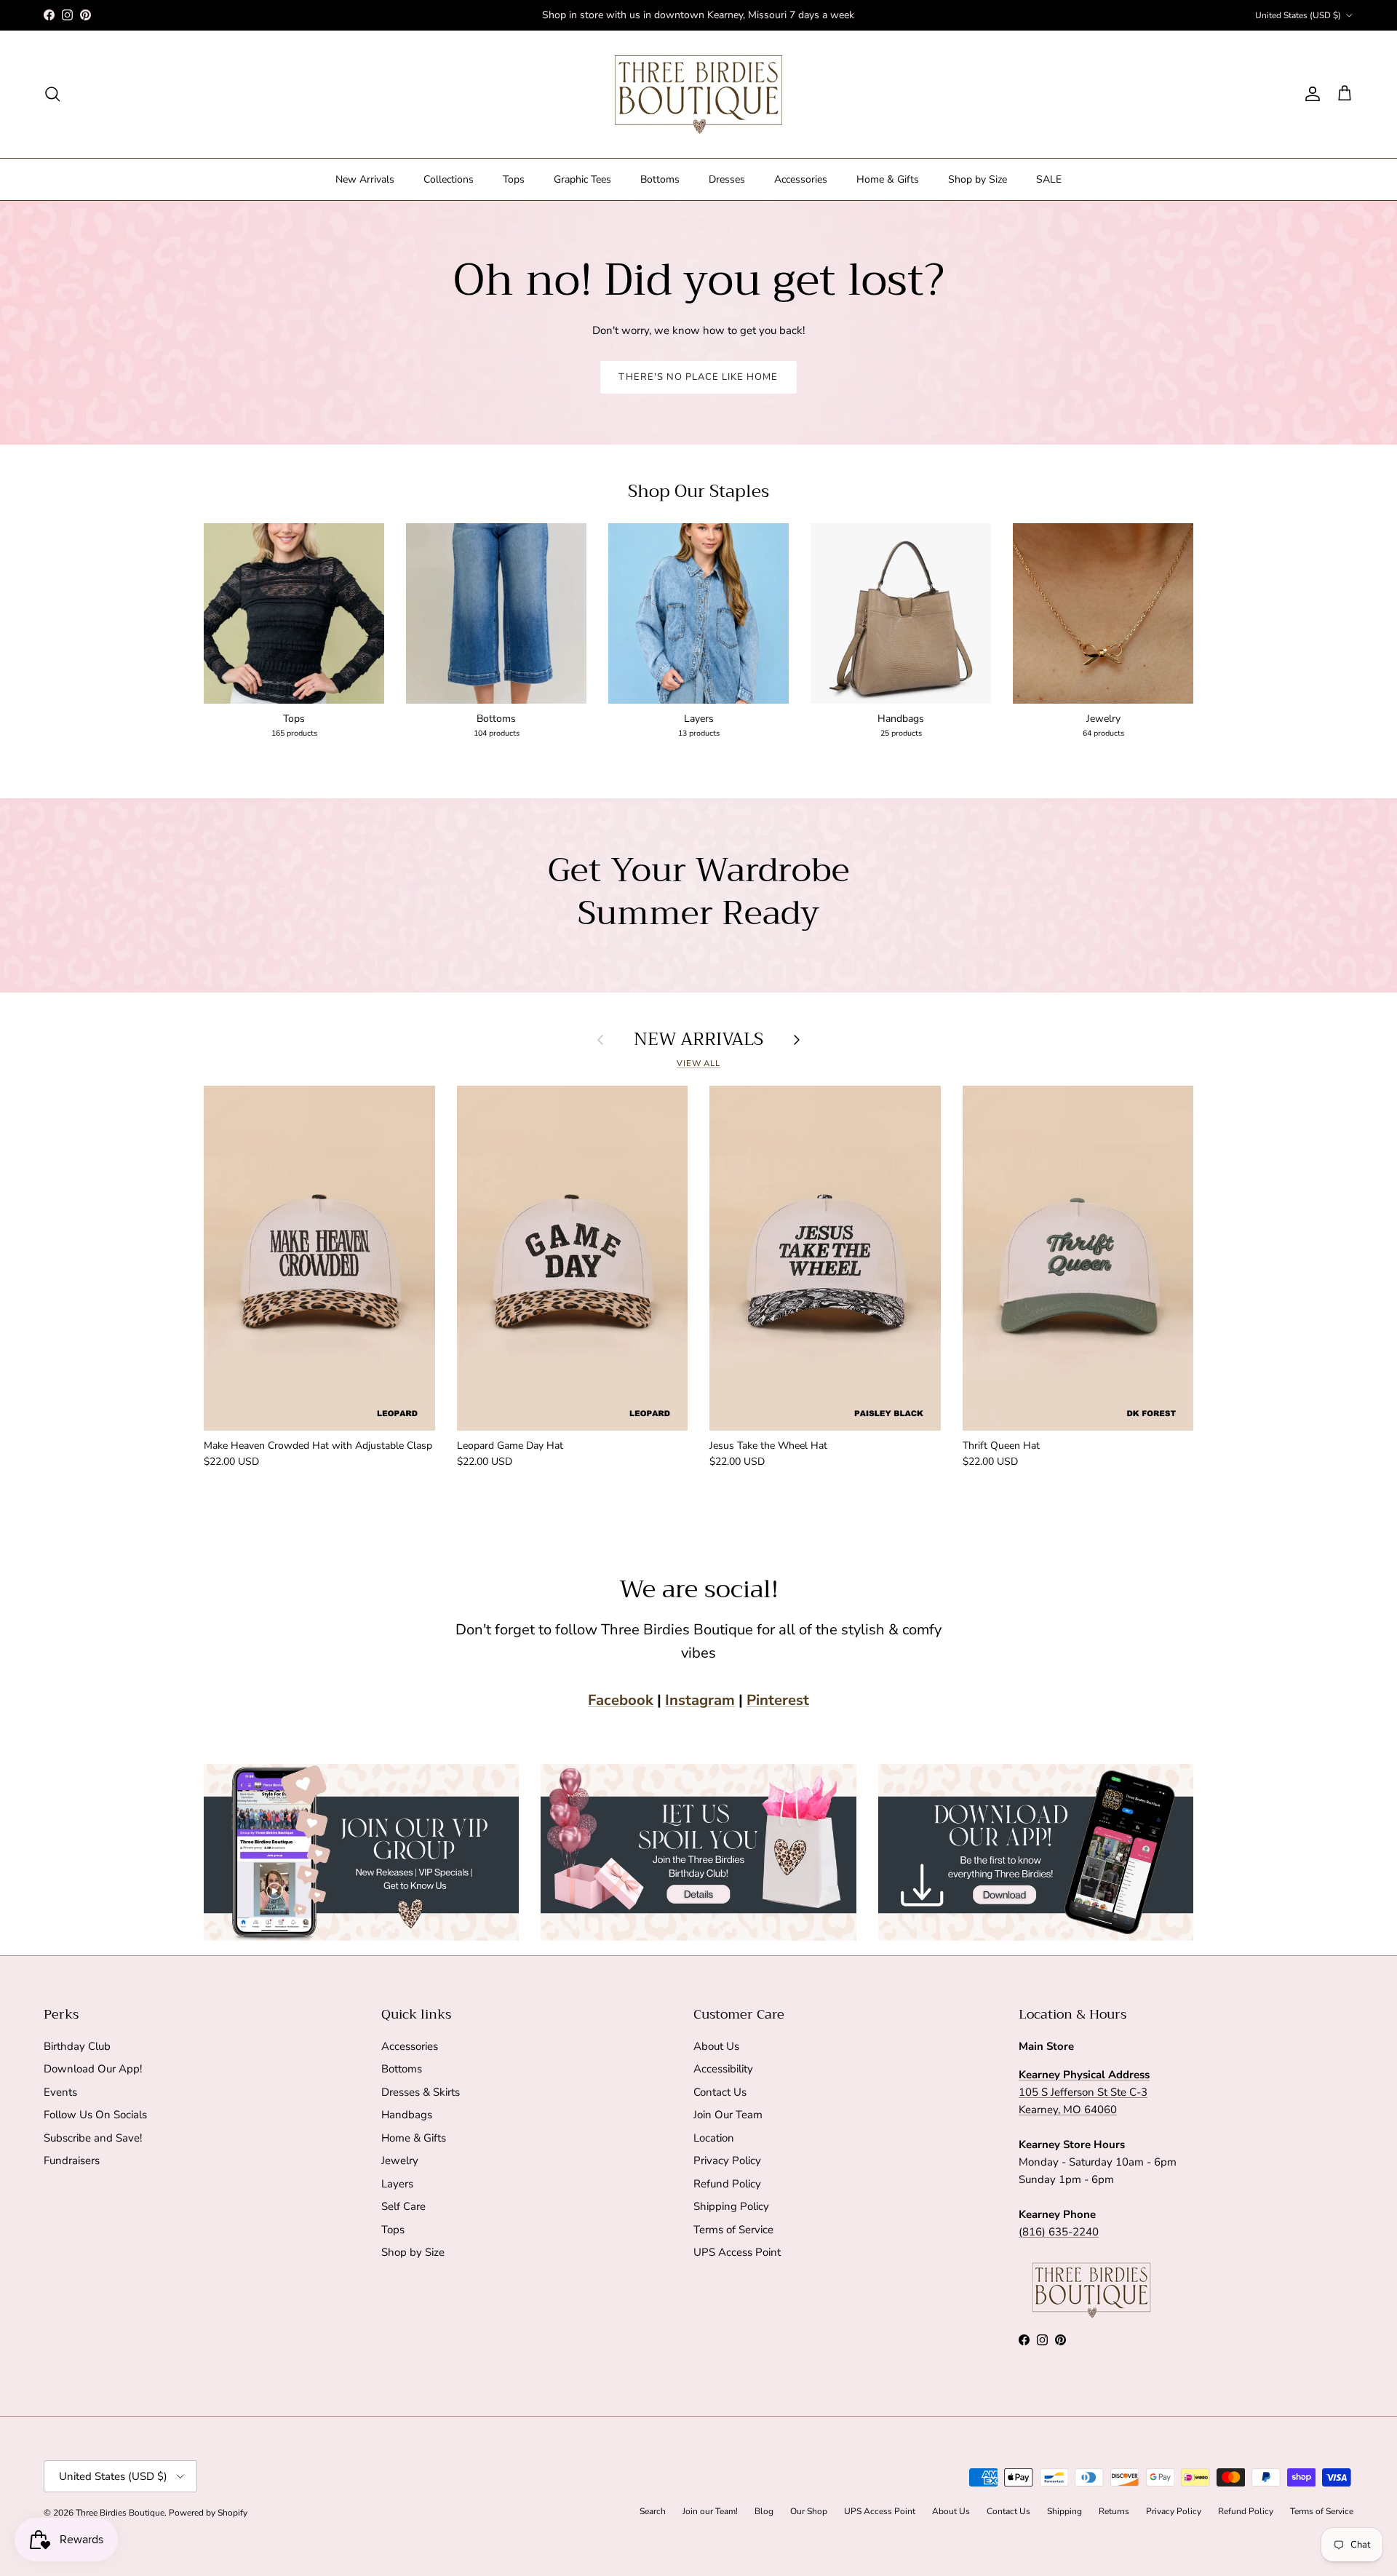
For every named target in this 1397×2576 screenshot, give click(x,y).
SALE (1049, 179)
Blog (764, 2511)
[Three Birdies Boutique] (698, 94)
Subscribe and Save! (93, 2138)
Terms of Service (733, 2230)
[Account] (1310, 94)
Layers (397, 2184)
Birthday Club (77, 2046)
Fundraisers (72, 2160)
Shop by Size (978, 179)
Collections (449, 179)
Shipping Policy (731, 2206)
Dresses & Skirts (421, 2092)
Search (653, 2511)
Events (60, 2092)
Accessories (801, 179)
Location (714, 2138)
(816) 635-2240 (1059, 2232)
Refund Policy (727, 2184)
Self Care (403, 2206)
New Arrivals (365, 179)
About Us (716, 2046)
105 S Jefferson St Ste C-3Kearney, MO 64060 (1084, 2092)
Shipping (1064, 2511)
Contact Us (720, 2092)
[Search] (52, 94)
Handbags (407, 2115)
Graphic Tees (582, 179)
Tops (514, 179)
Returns (1114, 2511)
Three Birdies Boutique (120, 2513)
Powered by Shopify (208, 2513)
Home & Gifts (888, 179)
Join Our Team (728, 2115)
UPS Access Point (737, 2252)
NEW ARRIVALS (698, 1039)
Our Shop (809, 2511)
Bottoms (660, 179)
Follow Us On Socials (95, 2115)
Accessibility (723, 2069)
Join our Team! (710, 2511)
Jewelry (400, 2160)
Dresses (727, 179)
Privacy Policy (727, 2160)
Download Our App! (93, 2069)
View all (698, 1064)
